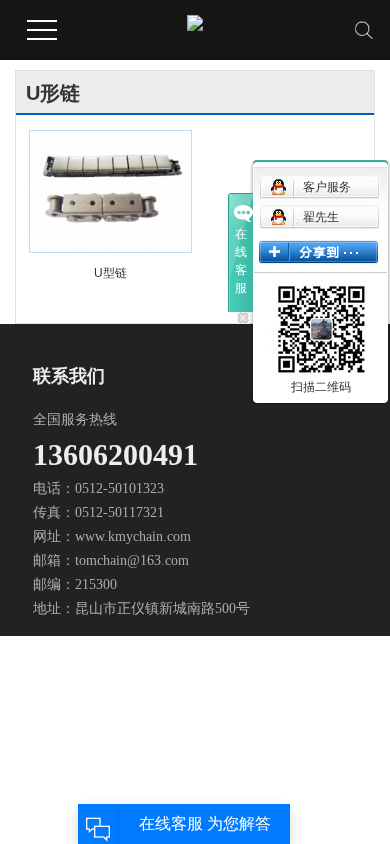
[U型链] (110, 191)
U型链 (110, 273)
